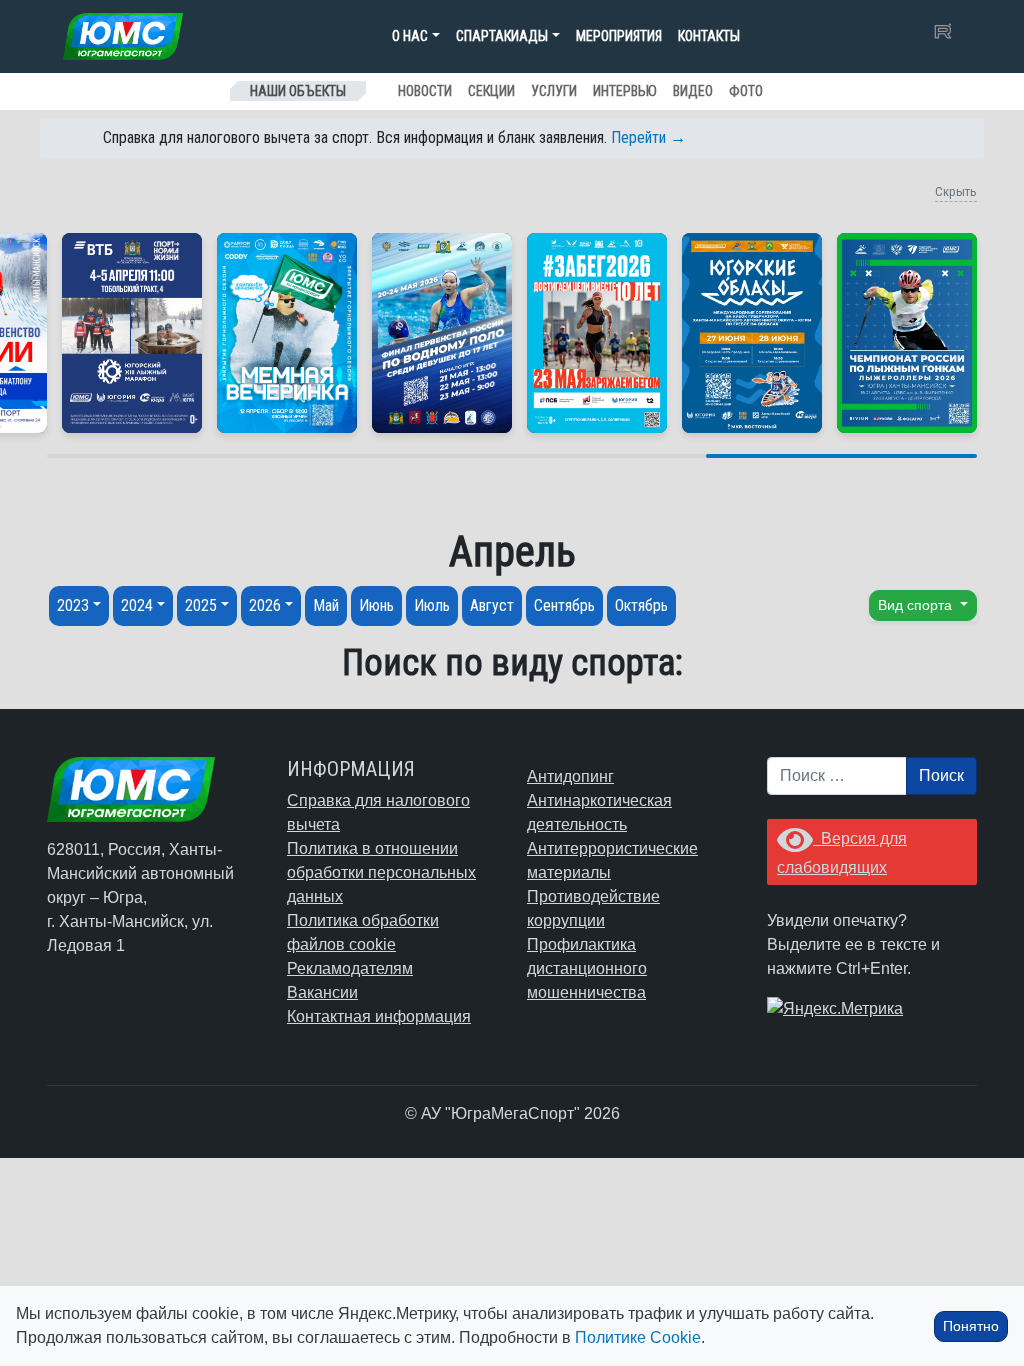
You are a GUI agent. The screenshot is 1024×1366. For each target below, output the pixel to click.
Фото (746, 91)
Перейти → (648, 137)
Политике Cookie (638, 1337)
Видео (693, 91)
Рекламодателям (350, 968)
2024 (137, 605)
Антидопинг (570, 776)
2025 (201, 605)
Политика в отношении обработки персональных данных (381, 872)
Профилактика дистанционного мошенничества (587, 968)
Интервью (625, 91)
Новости (425, 91)
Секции (491, 91)
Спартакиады (502, 36)
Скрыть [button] (956, 191)
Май (326, 605)
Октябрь (641, 605)
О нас (410, 36)
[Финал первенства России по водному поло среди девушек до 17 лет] (442, 333)
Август (492, 605)
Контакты (709, 36)
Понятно (971, 1326)
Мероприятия (619, 36)
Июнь (376, 605)
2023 (73, 605)
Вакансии (322, 992)
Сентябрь (564, 605)
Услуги (554, 91)
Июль (432, 605)
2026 (265, 605)
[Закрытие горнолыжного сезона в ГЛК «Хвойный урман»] (287, 333)
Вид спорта (917, 605)
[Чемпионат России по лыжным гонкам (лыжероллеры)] (907, 333)
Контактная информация (379, 1016)
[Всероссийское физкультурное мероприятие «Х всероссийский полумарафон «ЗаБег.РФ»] (597, 333)
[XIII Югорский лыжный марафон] (132, 333)
